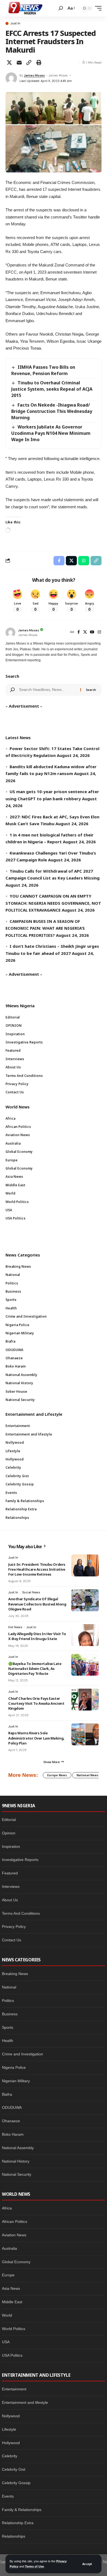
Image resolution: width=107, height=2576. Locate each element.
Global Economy (16, 2262)
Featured (10, 1873)
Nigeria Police (14, 2067)
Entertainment (14, 2389)
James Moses (34, 75)
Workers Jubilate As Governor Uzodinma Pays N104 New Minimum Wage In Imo (51, 433)
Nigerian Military (16, 2081)
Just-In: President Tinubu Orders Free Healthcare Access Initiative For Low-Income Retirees (37, 1569)
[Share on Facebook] (59, 561)
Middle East (12, 2302)
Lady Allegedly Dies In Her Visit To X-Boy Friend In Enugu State (37, 1636)
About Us (10, 1900)
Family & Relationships (22, 2510)
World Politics (14, 2329)
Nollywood (11, 2416)
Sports (8, 2027)
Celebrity (10, 2456)
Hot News (15, 1627)
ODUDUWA (12, 2107)
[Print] (39, 63)
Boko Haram (13, 2134)
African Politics (15, 2222)
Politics (8, 2001)
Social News (31, 1592)
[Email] (19, 63)
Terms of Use (34, 2566)
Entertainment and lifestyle (25, 2402)
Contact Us (12, 1940)
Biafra (7, 2094)
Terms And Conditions (21, 1913)
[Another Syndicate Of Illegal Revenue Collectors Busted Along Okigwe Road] (85, 1600)
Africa (7, 2208)
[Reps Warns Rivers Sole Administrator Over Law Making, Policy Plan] (85, 1734)
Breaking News (15, 1974)
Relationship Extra (18, 2523)
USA (6, 2342)
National (9, 1987)
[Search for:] (48, 690)
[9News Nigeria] (25, 8)
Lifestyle (9, 2429)
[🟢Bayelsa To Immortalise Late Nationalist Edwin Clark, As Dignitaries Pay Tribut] (85, 1665)
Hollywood (11, 2443)
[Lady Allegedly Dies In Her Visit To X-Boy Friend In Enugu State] (85, 1635)
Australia (9, 2248)
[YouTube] (92, 632)
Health (8, 2041)
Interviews (11, 1886)
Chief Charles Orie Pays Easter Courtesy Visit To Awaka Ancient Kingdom (36, 1703)
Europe (8, 2275)
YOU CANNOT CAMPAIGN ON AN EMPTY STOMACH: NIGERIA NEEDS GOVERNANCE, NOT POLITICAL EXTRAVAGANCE (53, 903)
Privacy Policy (14, 1927)
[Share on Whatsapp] (84, 561)
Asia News (11, 2288)
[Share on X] (9, 63)
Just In (15, 23)
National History (16, 2161)
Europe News (57, 1775)
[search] (61, 8)
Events (8, 2496)
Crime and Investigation (22, 2054)
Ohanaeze (11, 2121)
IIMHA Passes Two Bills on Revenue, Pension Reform (43, 370)
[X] (85, 632)
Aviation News (14, 2235)
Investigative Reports (20, 1860)
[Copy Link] (29, 63)
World (7, 2315)
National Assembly (18, 2148)
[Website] (72, 632)
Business (10, 2014)
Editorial (9, 1820)
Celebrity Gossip (16, 2483)
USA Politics (12, 2355)
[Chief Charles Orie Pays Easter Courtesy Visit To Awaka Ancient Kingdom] (85, 1700)
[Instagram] (99, 632)
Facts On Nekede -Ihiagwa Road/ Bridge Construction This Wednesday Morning (52, 411)
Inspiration (11, 1846)
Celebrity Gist (14, 2469)
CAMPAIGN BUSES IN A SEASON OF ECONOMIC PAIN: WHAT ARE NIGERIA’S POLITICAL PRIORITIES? (45, 928)
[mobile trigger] (97, 8)
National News (88, 1775)
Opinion (9, 1833)
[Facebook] (79, 632)
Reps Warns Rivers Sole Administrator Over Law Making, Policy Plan (36, 1738)
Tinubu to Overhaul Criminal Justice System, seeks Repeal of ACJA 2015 (52, 389)
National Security (17, 2174)
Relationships (14, 2536)
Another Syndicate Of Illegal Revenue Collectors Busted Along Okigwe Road (37, 1604)
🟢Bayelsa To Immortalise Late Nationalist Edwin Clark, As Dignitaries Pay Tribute (35, 1669)
